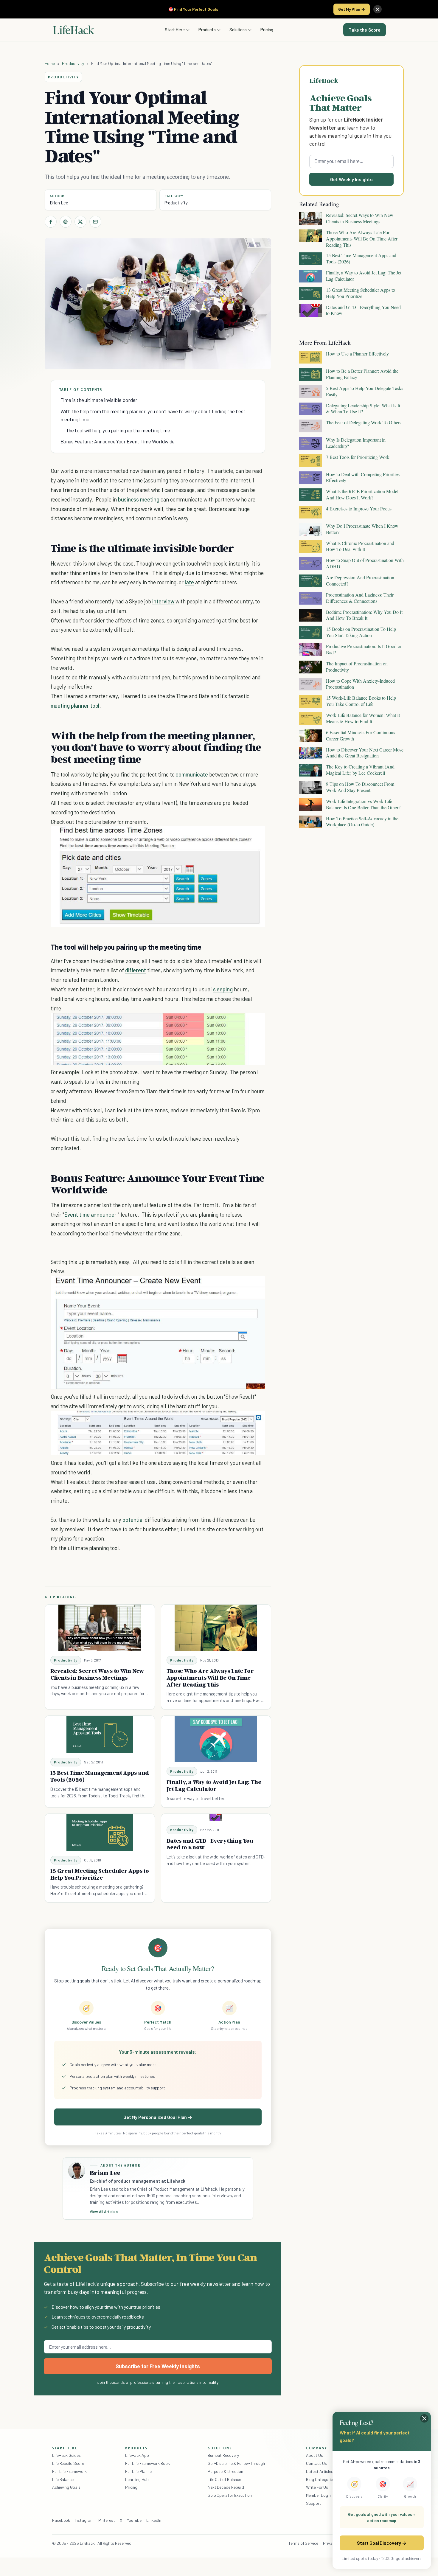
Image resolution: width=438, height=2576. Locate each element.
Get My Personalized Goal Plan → (158, 2117)
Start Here (175, 29)
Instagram (84, 2520)
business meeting (139, 499)
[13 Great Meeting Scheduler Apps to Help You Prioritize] (100, 1832)
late (189, 582)
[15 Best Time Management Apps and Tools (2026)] (100, 1734)
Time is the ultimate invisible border (99, 400)
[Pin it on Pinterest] (66, 222)
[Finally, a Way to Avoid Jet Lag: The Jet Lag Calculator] (216, 1739)
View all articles (104, 2212)
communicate (192, 774)
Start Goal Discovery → (382, 2543)
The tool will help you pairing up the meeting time (118, 430)
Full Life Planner (139, 2471)
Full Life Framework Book (147, 2463)
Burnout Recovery (223, 2455)
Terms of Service (303, 2543)
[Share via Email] (95, 222)
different (136, 970)
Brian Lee (59, 203)
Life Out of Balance (224, 2479)
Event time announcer (90, 1214)
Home (50, 63)
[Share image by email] (256, 837)
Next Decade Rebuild (226, 2487)
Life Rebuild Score (68, 2463)
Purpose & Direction (225, 2471)
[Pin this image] (224, 837)
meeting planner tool (75, 705)
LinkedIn (154, 2520)
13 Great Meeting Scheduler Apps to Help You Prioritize (100, 1874)
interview (163, 601)
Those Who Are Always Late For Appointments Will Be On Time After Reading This (210, 1678)
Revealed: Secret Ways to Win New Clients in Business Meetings (97, 1674)
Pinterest (107, 2520)
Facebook (61, 2520)
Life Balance (63, 2479)
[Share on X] (80, 222)
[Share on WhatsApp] (245, 837)
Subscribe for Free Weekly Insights (158, 2366)
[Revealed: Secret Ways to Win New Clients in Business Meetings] (100, 1628)
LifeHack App (137, 2455)
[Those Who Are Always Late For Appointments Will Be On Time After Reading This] (216, 1628)
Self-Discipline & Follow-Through (236, 2463)
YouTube (134, 2520)
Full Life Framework (69, 2471)
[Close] (378, 9)
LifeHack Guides (66, 2455)
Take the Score (365, 30)
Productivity (73, 63)
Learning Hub (137, 2479)
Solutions (238, 29)
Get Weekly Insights (351, 179)
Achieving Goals (66, 2487)
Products (207, 29)
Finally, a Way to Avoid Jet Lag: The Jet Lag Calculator (214, 1785)
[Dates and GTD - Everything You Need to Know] (216, 1817)
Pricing (267, 29)
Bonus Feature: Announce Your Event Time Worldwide (118, 441)
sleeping (223, 989)
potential (133, 1520)
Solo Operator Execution (230, 2495)
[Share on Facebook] (51, 222)
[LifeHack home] (74, 30)
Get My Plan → (352, 9)
